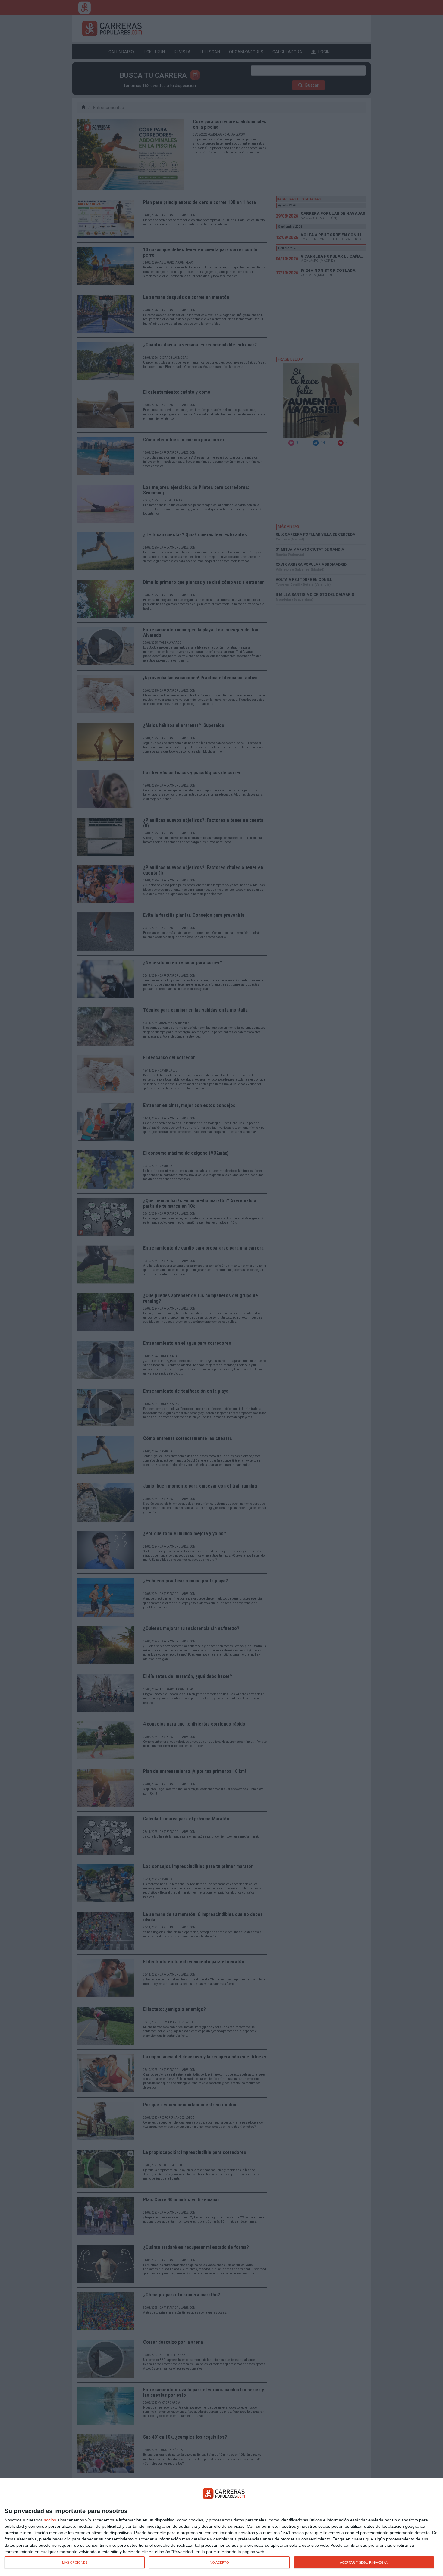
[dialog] (222, 2527)
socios (50, 2520)
